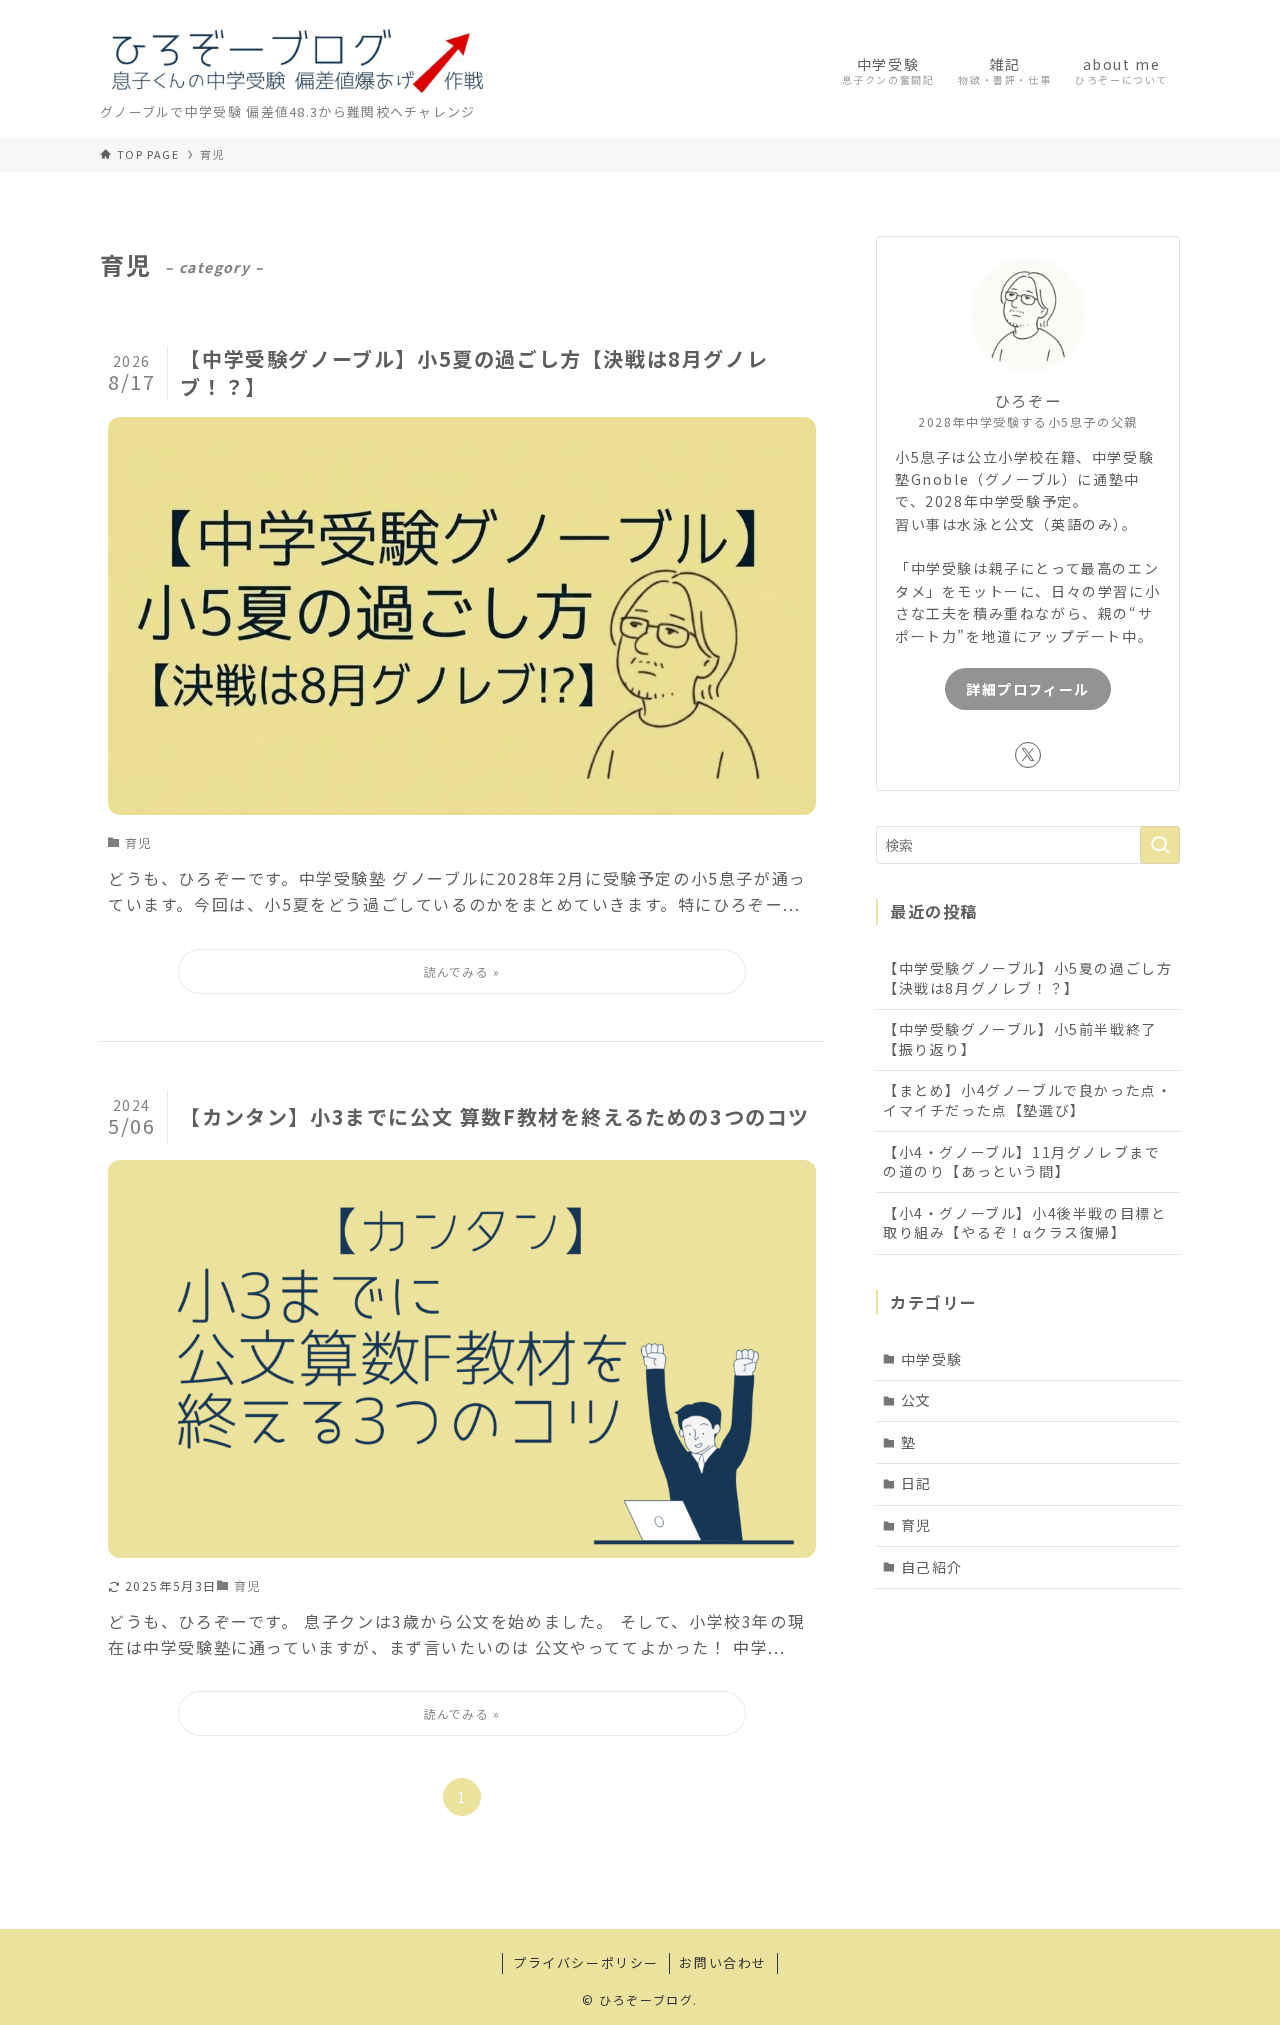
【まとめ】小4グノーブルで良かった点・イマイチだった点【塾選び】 (1027, 1100)
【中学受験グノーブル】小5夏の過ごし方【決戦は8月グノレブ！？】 (1027, 978)
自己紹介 (932, 1567)
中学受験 (932, 1359)
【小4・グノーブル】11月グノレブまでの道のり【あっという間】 (1021, 1162)
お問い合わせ (723, 1962)
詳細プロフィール (1027, 689)
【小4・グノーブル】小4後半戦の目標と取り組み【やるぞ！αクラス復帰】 (1024, 1223)
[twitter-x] (1028, 755)
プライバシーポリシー (586, 1962)
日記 (916, 1483)
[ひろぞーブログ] (297, 58)
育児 (916, 1525)
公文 (916, 1400)
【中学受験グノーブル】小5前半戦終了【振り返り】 (1020, 1039)
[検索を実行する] (1160, 845)
